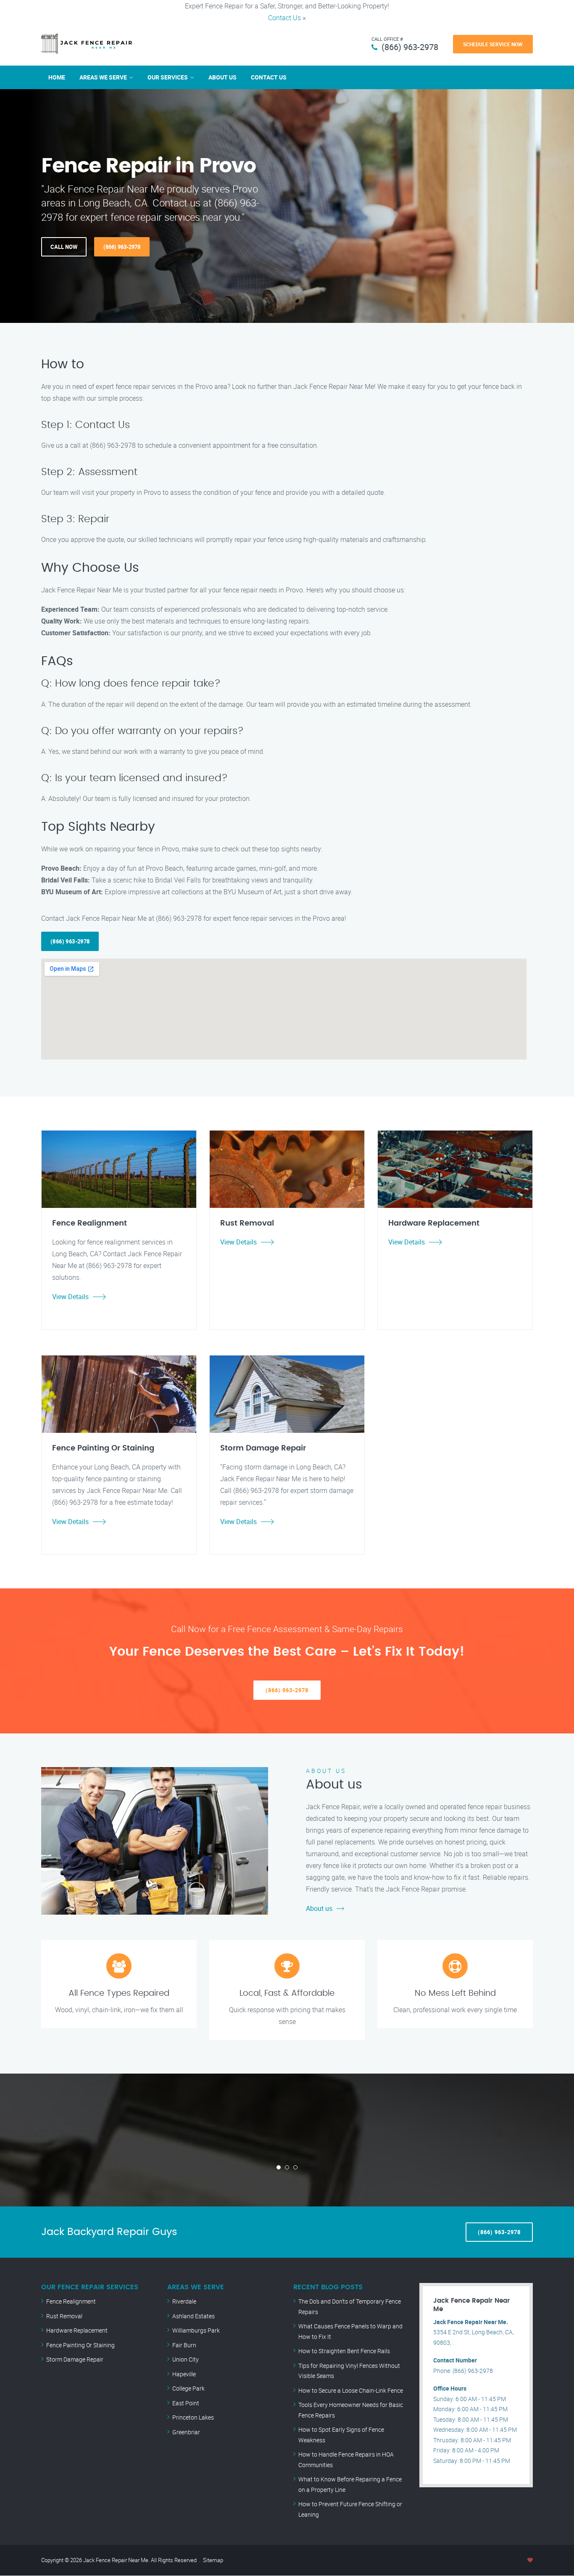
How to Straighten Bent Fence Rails (344, 2351)
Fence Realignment (71, 2301)
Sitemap (213, 2560)
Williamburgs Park (196, 2330)
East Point (186, 2403)
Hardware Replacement (77, 2330)
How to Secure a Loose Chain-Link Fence (351, 2390)
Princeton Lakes (193, 2417)
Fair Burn (184, 2345)
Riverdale (184, 2301)
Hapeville (184, 2374)
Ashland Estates (194, 2316)
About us (319, 1908)
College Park (188, 2388)
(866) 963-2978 (410, 47)
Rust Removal (64, 2316)
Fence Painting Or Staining (80, 2345)
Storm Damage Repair (75, 2359)
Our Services (168, 77)
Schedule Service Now (493, 44)
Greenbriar (186, 2432)
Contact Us (284, 18)
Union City (186, 2359)
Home (57, 77)
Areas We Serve (103, 77)
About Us (222, 77)
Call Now (64, 247)
